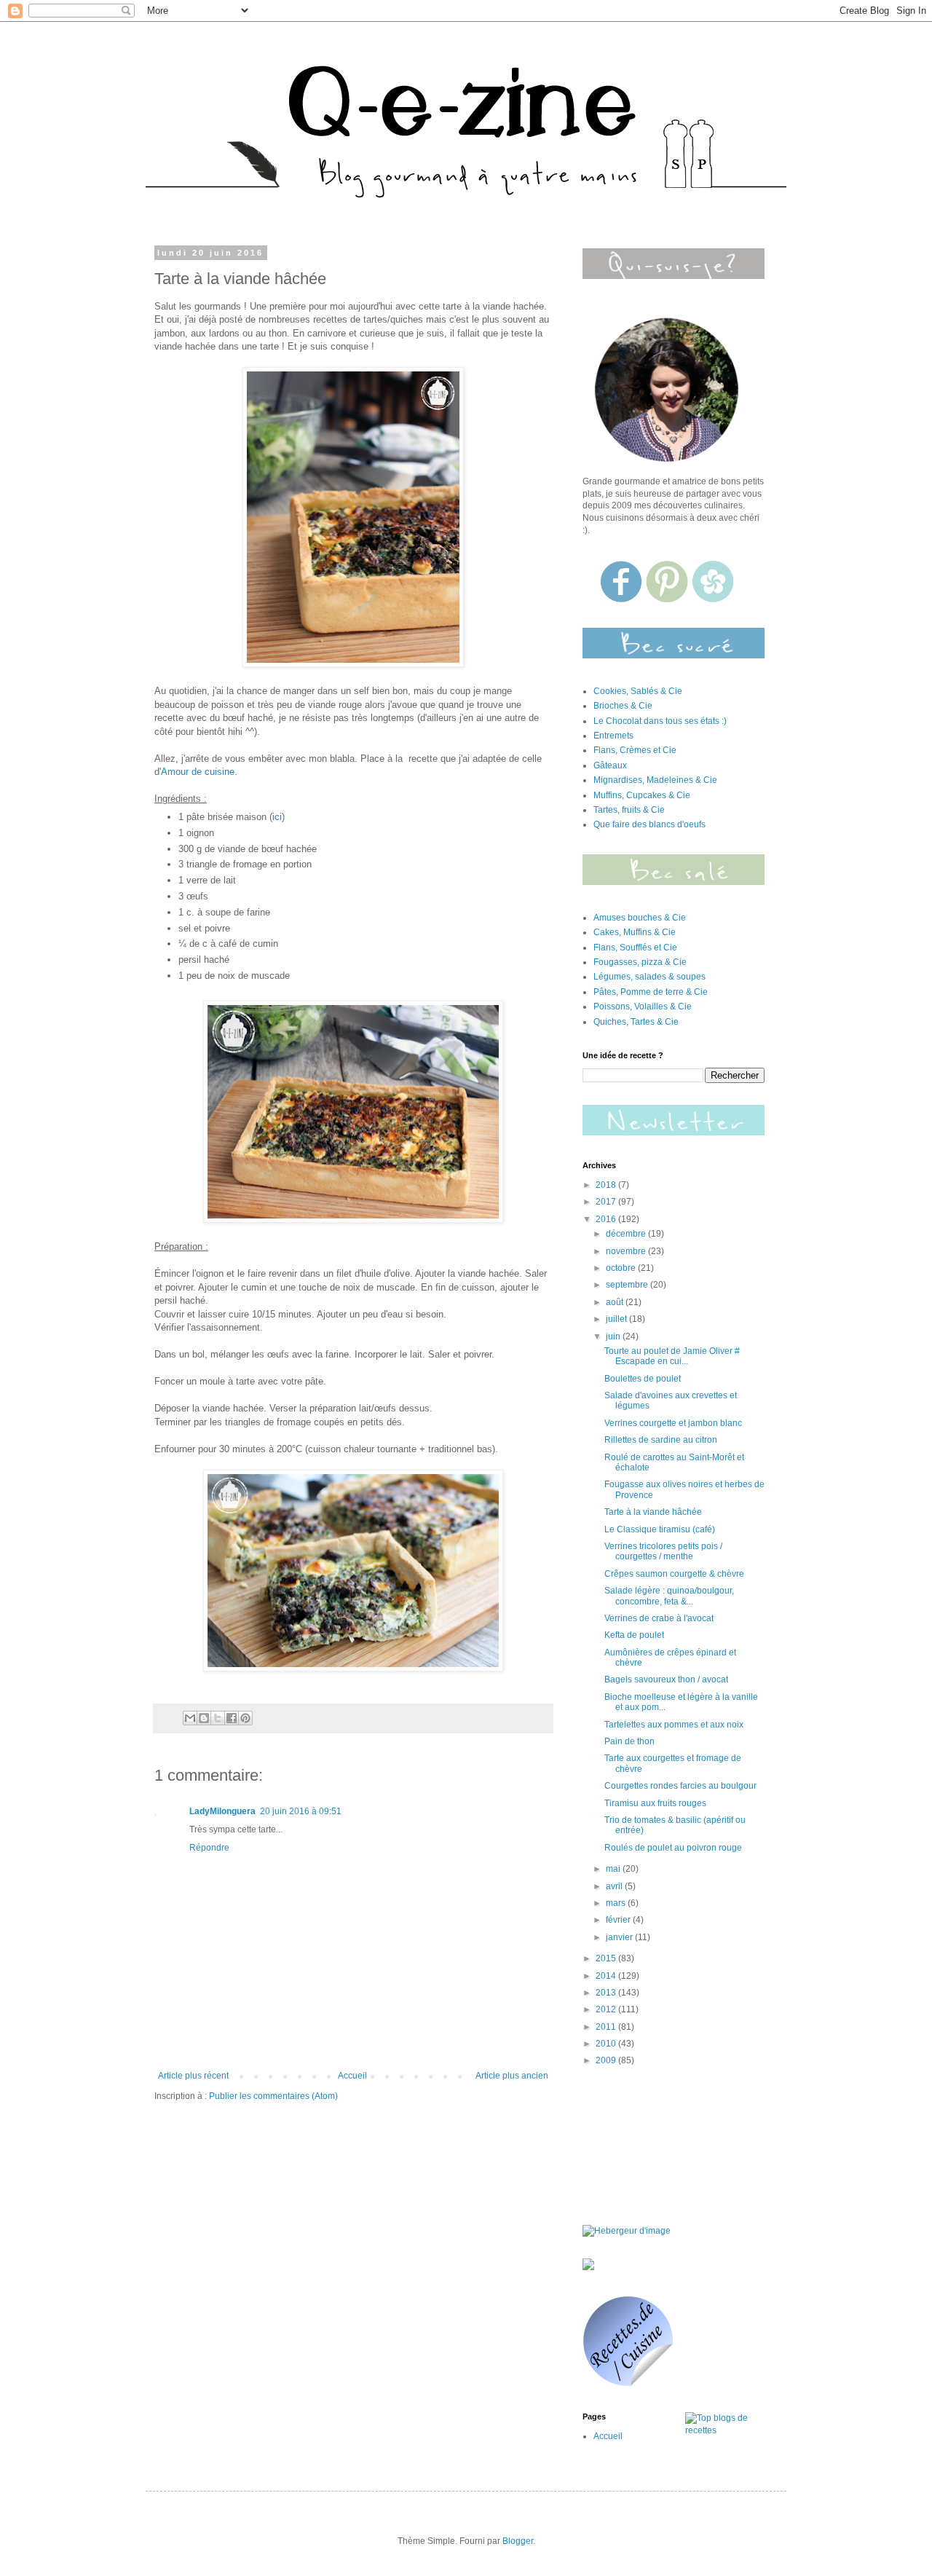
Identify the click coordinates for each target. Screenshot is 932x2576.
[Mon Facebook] (622, 599)
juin (614, 1336)
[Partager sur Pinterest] (245, 1718)
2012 (607, 2009)
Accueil (352, 2076)
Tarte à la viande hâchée (653, 1512)
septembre (628, 1285)
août (616, 1302)
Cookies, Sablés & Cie (638, 691)
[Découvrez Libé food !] (588, 2267)
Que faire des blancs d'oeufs (649, 824)
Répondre (209, 1848)
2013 (607, 1993)
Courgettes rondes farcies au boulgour (680, 1786)
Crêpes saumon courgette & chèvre (674, 1574)
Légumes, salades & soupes (649, 977)
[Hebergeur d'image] (674, 882)
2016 (607, 1219)
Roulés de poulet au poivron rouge (673, 1848)
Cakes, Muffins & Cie (635, 932)
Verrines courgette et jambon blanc (673, 1423)
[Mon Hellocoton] (713, 599)
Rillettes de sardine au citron (661, 1440)
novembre (627, 1251)
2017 (607, 1202)
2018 (607, 1185)
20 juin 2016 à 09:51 (301, 1811)
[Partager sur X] (218, 1718)
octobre (622, 1268)
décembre (627, 1234)
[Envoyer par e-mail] (190, 1718)
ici (277, 817)
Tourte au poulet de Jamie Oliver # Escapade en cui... (672, 1356)
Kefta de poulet (634, 1635)
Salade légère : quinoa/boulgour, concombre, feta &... (669, 1596)
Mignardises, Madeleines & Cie (655, 780)
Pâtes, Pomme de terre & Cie (651, 992)
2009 (607, 2060)
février (619, 1920)
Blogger (518, 2541)
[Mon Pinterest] (668, 599)
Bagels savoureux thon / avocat (666, 1679)
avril (615, 1886)
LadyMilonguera (222, 1811)
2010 (607, 2044)
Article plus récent (193, 2076)
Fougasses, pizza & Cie (640, 962)
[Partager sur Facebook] (232, 1718)
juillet (617, 1319)
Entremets (613, 736)
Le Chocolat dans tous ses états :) (660, 721)
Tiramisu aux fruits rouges (655, 1803)
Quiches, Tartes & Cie (636, 1022)
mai (614, 1869)
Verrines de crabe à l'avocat (659, 1618)
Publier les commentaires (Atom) (273, 2096)
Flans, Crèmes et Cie (635, 750)
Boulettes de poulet (643, 1379)
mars (617, 1903)
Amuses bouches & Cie (640, 918)
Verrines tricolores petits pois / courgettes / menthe (663, 1551)
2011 (607, 2027)
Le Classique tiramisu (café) (660, 1529)
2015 (607, 1958)
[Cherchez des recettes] (725, 2430)
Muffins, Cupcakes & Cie (642, 795)
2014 (607, 1976)
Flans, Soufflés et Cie (635, 948)
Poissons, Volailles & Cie (643, 1007)
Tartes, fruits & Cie (629, 810)
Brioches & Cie (623, 706)
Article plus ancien (512, 2076)
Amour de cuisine (198, 772)
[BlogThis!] (204, 1718)
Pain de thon (629, 1741)
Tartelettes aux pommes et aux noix (674, 1725)
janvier (620, 1937)
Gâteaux (610, 765)
